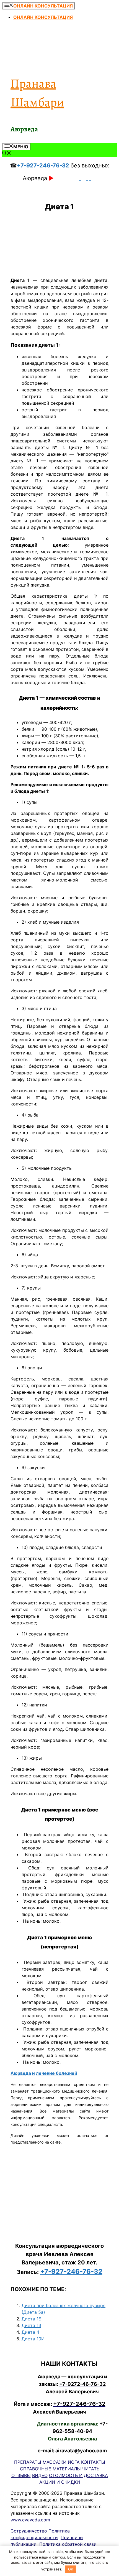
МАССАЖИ (55, 2462)
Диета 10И (33, 2339)
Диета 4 (30, 2332)
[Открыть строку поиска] (7, 154)
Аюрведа (21, 2073)
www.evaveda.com (30, 2520)
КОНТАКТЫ (93, 2462)
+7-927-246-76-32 (43, 165)
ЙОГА (74, 2462)
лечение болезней (57, 2073)
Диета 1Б (32, 2319)
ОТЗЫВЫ (21, 2475)
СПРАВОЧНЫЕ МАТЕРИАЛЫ (50, 2469)
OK (71, 2569)
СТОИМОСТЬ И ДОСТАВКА (78, 2475)
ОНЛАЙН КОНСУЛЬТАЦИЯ (43, 17)
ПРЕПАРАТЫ (28, 2462)
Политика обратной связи (68, 2544)
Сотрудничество (29, 2531)
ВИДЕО (40, 2475)
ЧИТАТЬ (91, 2469)
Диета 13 (31, 2325)
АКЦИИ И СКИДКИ (60, 2482)
